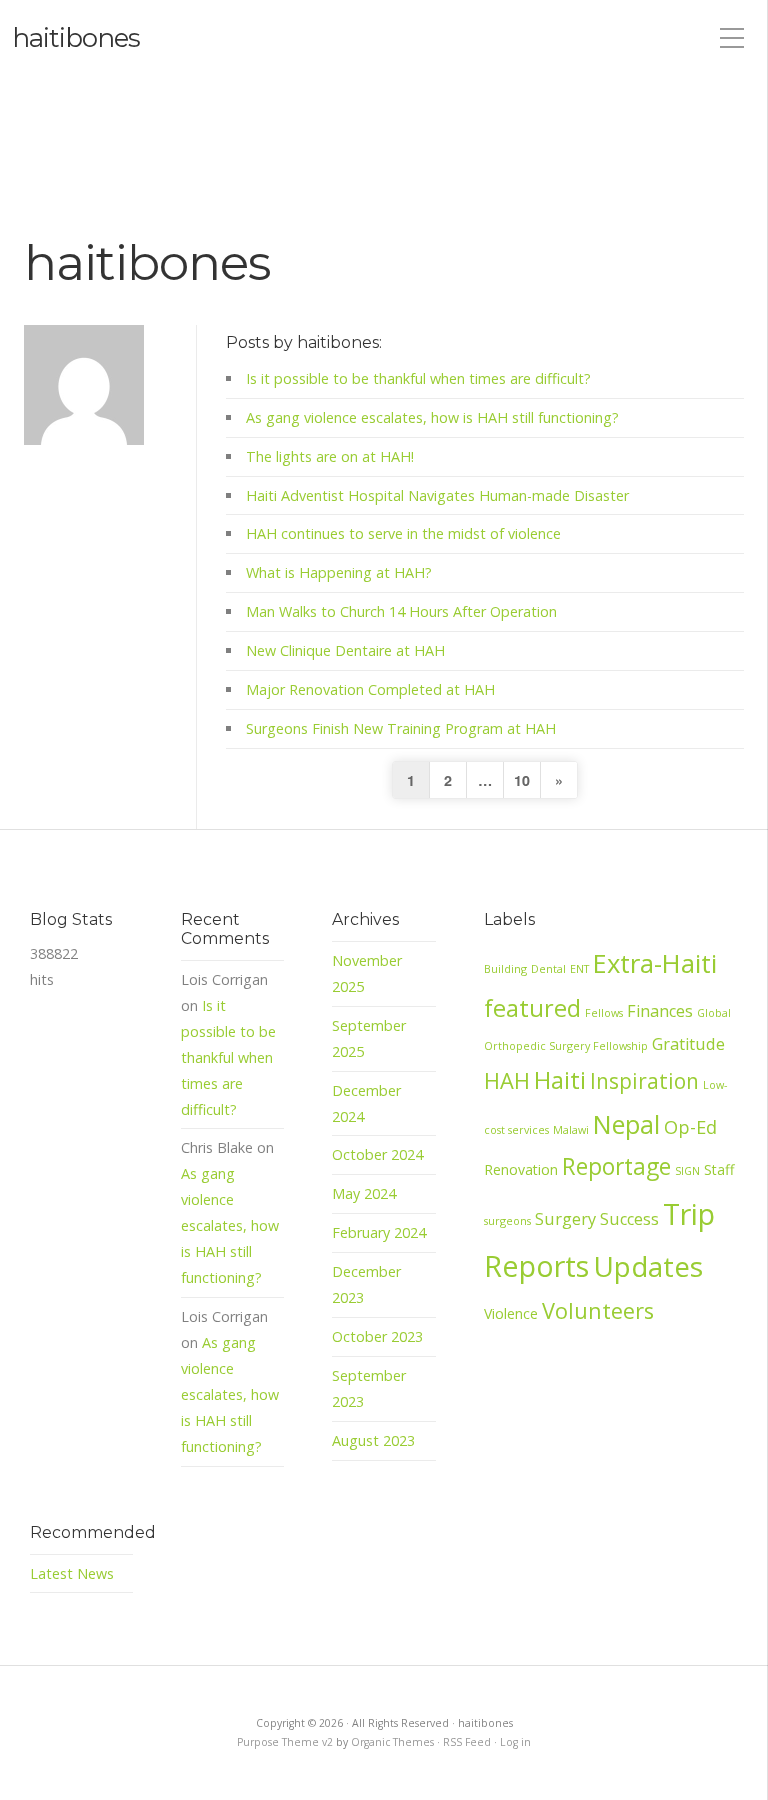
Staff (719, 1169)
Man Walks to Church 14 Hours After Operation (401, 611)
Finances (660, 1011)
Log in (515, 1742)
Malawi (571, 1129)
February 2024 (379, 1232)
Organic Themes (392, 1742)
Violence (511, 1313)
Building (505, 968)
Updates (648, 1266)
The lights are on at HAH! (330, 456)
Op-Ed (690, 1127)
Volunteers (598, 1310)
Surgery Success (597, 1219)
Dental (548, 968)
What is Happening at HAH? (339, 572)
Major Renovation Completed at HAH (370, 689)
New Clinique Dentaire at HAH (345, 650)
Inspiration (644, 1081)
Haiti (560, 1080)
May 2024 (364, 1193)
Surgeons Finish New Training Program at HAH (401, 728)
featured (532, 1008)
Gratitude (688, 1044)
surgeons (507, 1220)
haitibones (76, 38)
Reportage (616, 1166)
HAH (507, 1080)
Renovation (521, 1169)
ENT (579, 968)
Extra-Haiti (655, 963)
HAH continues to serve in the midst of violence (403, 533)
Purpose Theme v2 (285, 1742)
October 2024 (377, 1154)
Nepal (626, 1124)
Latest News (72, 1573)
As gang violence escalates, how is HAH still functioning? (432, 417)
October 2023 (377, 1336)
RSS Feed (467, 1742)
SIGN (687, 1170)
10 (522, 780)
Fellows (604, 1012)
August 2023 (373, 1440)
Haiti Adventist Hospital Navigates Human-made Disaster (437, 495)
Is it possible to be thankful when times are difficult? (418, 378)
